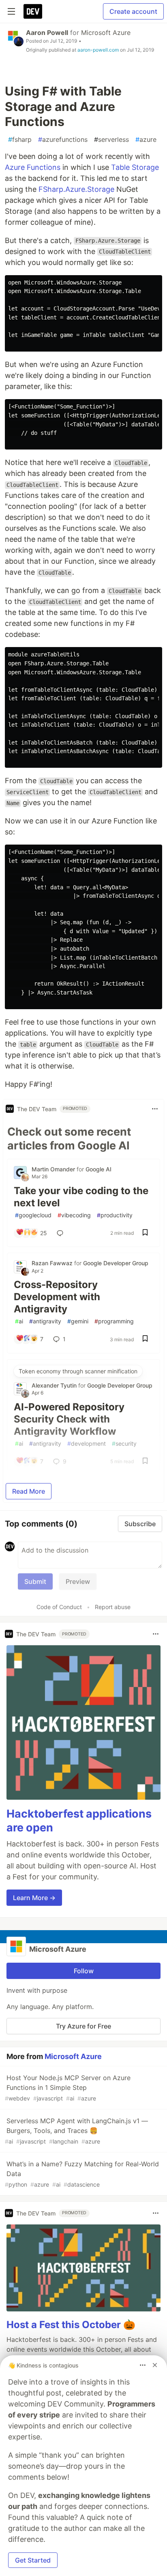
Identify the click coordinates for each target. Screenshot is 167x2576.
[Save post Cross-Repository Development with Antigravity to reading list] (145, 1339)
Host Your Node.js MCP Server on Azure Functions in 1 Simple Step (68, 2088)
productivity (115, 1215)
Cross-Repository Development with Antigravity (57, 1297)
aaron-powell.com (98, 50)
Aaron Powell (47, 33)
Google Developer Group (116, 1263)
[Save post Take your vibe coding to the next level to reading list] (145, 1233)
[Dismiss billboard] (155, 2365)
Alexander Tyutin (55, 1385)
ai (19, 1321)
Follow (84, 1971)
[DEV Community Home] (33, 11)
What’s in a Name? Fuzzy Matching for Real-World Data (82, 2174)
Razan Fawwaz (53, 1263)
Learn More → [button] (34, 1898)
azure (146, 139)
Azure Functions (33, 167)
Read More (29, 1491)
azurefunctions (63, 139)
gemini (78, 1321)
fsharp (20, 139)
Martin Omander (54, 1169)
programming (114, 1321)
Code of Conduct (59, 1607)
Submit (35, 1581)
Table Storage (135, 167)
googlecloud (33, 1215)
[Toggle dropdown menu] (155, 1109)
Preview (78, 1581)
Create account (133, 11)
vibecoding (74, 1215)
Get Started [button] (33, 2560)
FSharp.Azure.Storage (76, 189)
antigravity (45, 1321)
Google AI (98, 1169)
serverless (111, 139)
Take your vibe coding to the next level (81, 1197)
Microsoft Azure (106, 33)
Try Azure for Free (83, 2026)
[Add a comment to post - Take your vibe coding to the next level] (62, 1233)
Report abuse (113, 1607)
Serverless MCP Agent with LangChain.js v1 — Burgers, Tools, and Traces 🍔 (76, 2131)
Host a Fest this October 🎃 (71, 2325)
